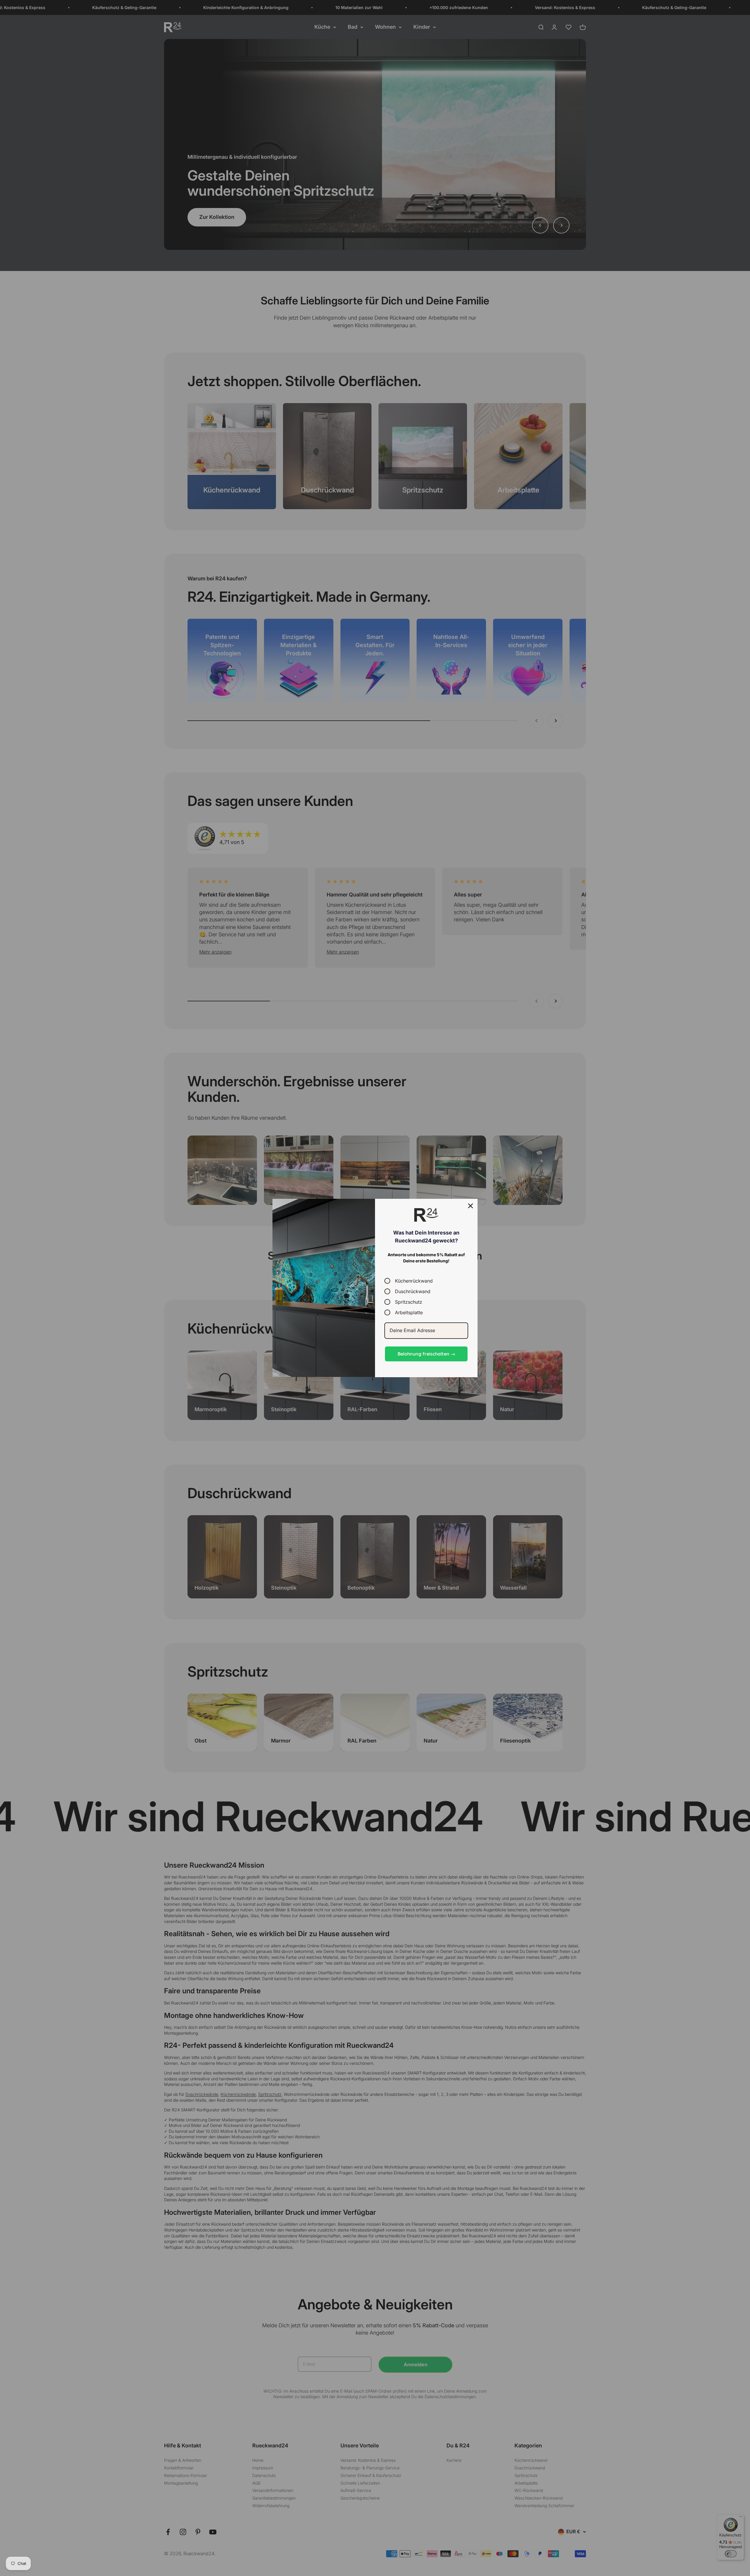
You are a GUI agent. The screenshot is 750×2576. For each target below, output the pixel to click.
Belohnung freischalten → (426, 1354)
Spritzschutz (409, 1302)
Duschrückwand (413, 1291)
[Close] (471, 1206)
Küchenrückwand (414, 1281)
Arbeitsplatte (409, 1312)
